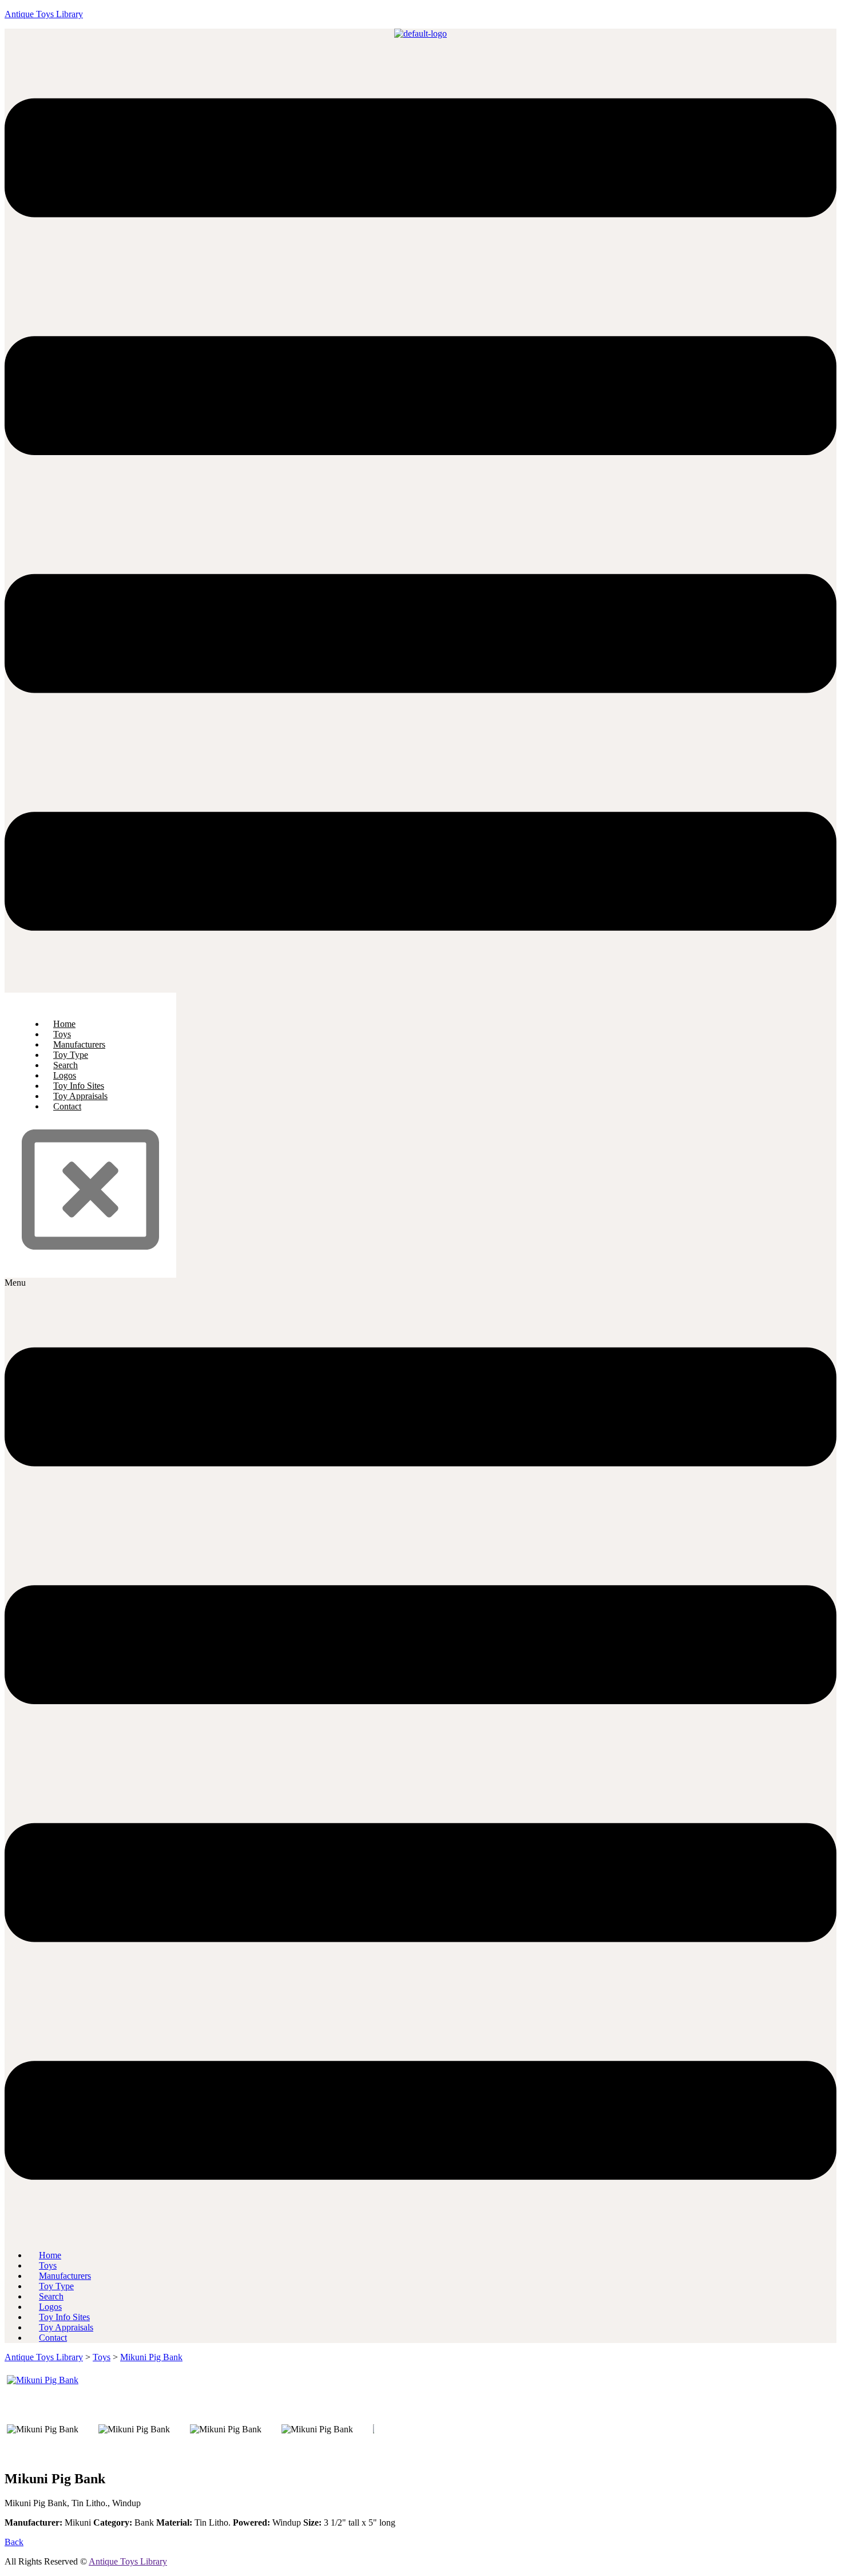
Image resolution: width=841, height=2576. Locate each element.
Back (14, 2542)
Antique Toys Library (44, 14)
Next (391, 2375)
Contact (67, 1106)
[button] (420, 516)
